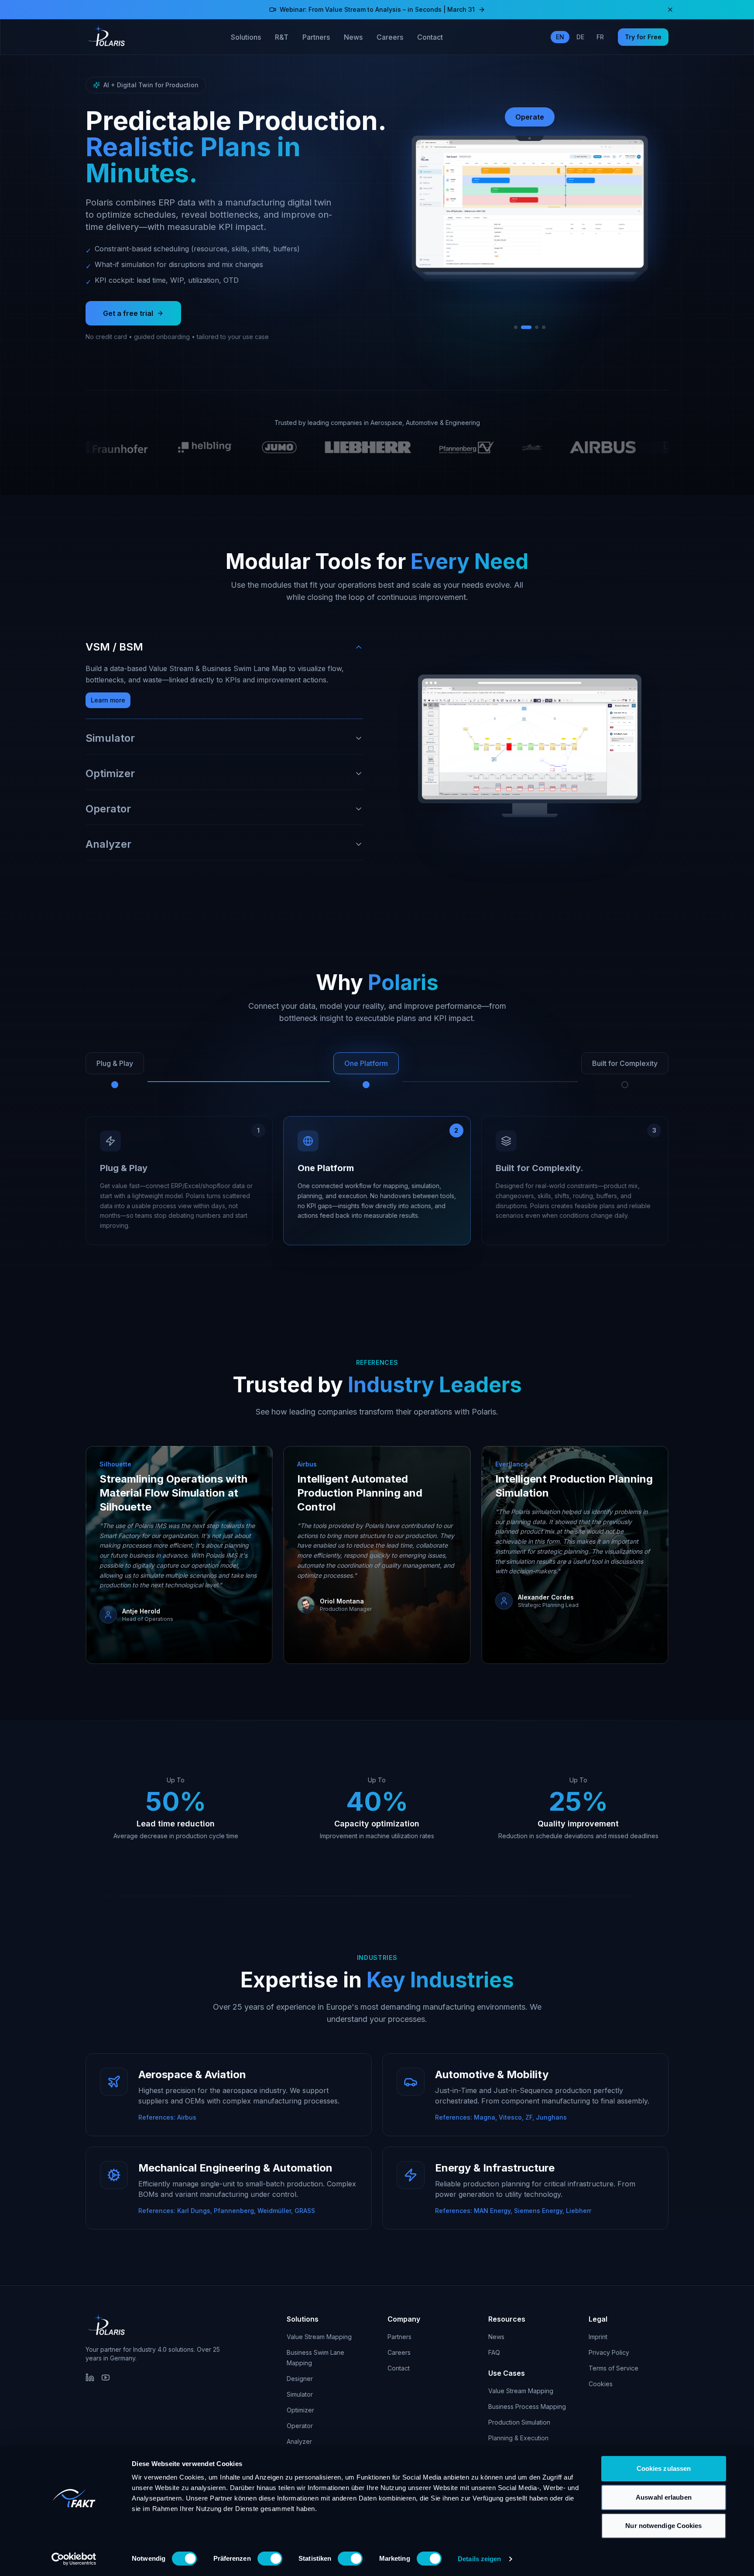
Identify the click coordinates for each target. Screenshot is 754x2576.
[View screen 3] (533, 327)
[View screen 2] (523, 327)
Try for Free (643, 37)
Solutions (246, 37)
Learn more (108, 700)
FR (600, 37)
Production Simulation (519, 2422)
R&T (282, 37)
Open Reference (135, 1635)
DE (580, 37)
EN (560, 37)
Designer (300, 2379)
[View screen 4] (543, 327)
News (353, 37)
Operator (300, 2426)
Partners (316, 37)
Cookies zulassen (664, 2468)
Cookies (601, 2384)
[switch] (270, 2559)
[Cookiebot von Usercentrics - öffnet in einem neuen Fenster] (74, 2559)
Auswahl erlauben (664, 2497)
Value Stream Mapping (319, 2337)
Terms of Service (613, 2368)
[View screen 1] (516, 327)
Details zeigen (479, 2559)
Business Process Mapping (527, 2406)
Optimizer (300, 2410)
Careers (390, 37)
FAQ (494, 2352)
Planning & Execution (518, 2438)
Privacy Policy (609, 2352)
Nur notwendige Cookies (663, 2526)
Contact (430, 37)
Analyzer (299, 2441)
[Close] (670, 10)
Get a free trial (128, 313)
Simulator (300, 2394)
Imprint (598, 2337)
